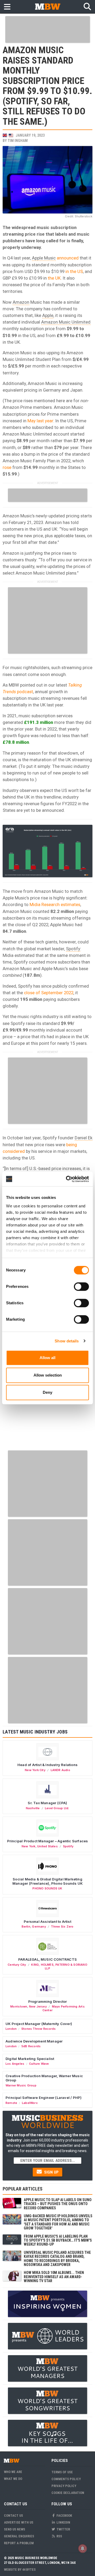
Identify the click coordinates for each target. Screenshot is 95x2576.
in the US (74, 271)
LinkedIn (63, 2522)
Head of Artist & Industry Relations (47, 1765)
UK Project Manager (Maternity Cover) (39, 2024)
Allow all (47, 1358)
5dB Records (31, 2046)
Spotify (73, 949)
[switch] (81, 1287)
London (11, 2029)
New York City (35, 1770)
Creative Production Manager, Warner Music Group (44, 2078)
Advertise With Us (19, 2522)
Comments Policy (66, 2479)
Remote (11, 2103)
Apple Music (44, 258)
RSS (59, 2536)
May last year (40, 421)
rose (7, 467)
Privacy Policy (64, 2486)
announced (68, 258)
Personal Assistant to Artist (47, 1921)
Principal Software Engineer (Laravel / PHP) (44, 2098)
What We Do (13, 2479)
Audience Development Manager (34, 2041)
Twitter (63, 2529)
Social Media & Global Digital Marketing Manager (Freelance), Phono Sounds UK (47, 1881)
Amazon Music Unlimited (66, 322)
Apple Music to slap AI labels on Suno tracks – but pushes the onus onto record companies (58, 2204)
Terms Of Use (62, 2472)
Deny (47, 1392)
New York (29, 1846)
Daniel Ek (84, 1138)
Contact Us (13, 2515)
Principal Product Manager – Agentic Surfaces (48, 1841)
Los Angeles (15, 2064)
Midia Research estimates (55, 904)
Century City (17, 1965)
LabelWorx (30, 2103)
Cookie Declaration (68, 2493)
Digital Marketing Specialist (30, 2059)
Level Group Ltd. (57, 1808)
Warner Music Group (21, 2085)
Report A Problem (19, 2543)
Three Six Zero (62, 1927)
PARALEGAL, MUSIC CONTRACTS (47, 1959)
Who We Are (13, 2472)
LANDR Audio (60, 1770)
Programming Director (48, 2001)
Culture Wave (39, 2064)
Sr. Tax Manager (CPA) (47, 1803)
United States (47, 1846)
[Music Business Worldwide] (47, 6)
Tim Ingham (18, 141)
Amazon (21, 302)
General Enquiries (19, 2536)
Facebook (64, 2515)
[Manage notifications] (83, 2548)
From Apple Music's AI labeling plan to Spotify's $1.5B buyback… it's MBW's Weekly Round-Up (58, 2240)
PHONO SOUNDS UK (47, 1888)
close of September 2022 (49, 993)
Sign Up (51, 2172)
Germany (39, 1927)
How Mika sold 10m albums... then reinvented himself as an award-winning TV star (54, 2277)
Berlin (26, 1927)
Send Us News (15, 2529)
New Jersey (38, 2006)
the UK (54, 278)
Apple (48, 315)
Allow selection (48, 1375)
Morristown (19, 2006)
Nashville (33, 1808)
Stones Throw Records (39, 2029)
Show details (67, 1341)
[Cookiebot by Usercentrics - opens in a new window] (67, 1179)
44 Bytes (29, 2570)
